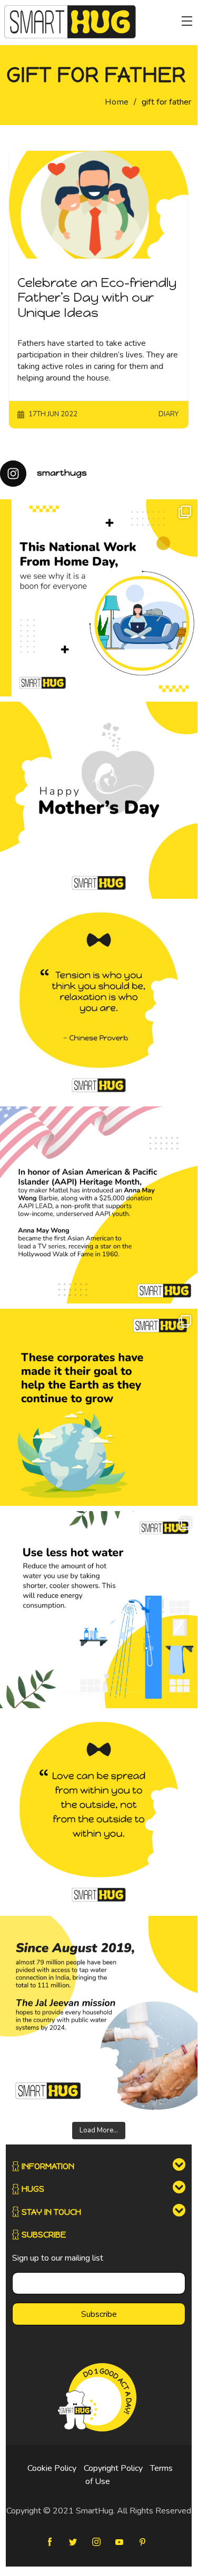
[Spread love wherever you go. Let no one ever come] (99, 1812)
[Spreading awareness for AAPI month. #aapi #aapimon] (99, 1205)
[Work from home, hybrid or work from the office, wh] (99, 598)
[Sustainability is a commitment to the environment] (99, 1407)
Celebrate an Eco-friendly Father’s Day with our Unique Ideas (97, 298)
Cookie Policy (52, 2468)
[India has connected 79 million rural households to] (99, 2014)
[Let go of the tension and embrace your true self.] (99, 1003)
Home (117, 102)
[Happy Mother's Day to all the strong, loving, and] (99, 800)
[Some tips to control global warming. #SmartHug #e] (99, 1610)
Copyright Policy (113, 2468)
